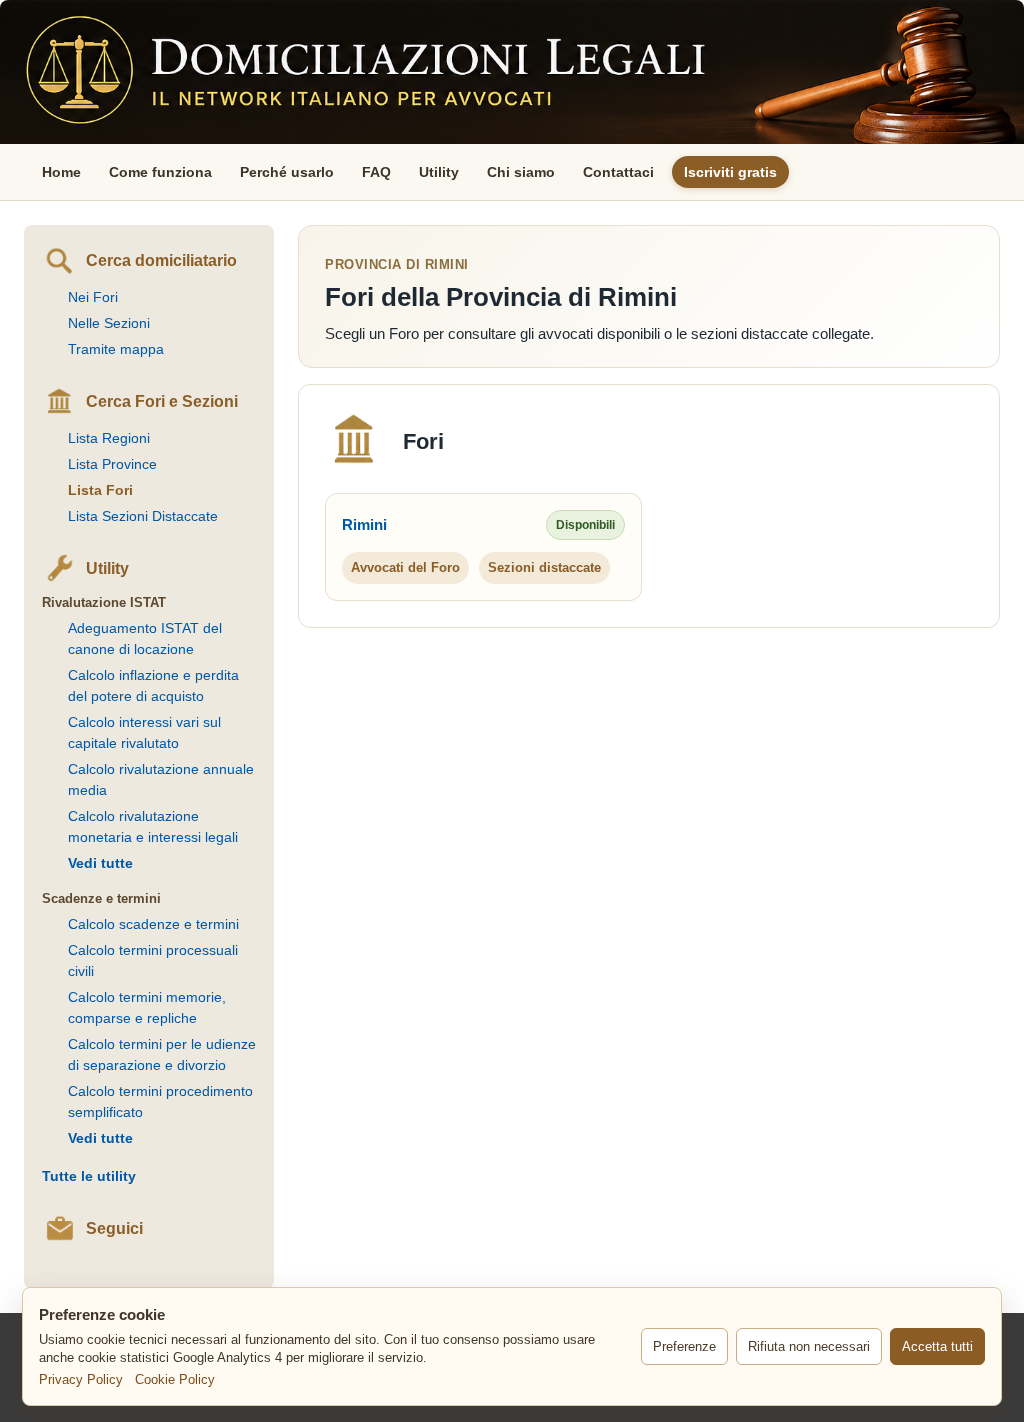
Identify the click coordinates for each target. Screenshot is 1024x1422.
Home (61, 172)
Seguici (114, 1228)
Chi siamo (521, 172)
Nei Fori (93, 297)
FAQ (376, 172)
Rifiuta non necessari (809, 1346)
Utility (439, 172)
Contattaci (618, 172)
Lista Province (112, 464)
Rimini (364, 524)
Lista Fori (100, 490)
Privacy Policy (81, 1379)
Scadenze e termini (101, 898)
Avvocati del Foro (405, 567)
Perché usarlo (287, 172)
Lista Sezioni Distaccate (143, 516)
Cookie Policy (175, 1379)
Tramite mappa (116, 349)
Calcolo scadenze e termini (153, 924)
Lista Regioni (109, 438)
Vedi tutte (100, 863)
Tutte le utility (89, 1176)
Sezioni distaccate (544, 567)
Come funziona (160, 172)
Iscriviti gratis (730, 172)
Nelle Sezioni (109, 323)
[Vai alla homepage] (512, 72)
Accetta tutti (937, 1346)
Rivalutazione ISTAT (104, 602)
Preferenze (684, 1346)
